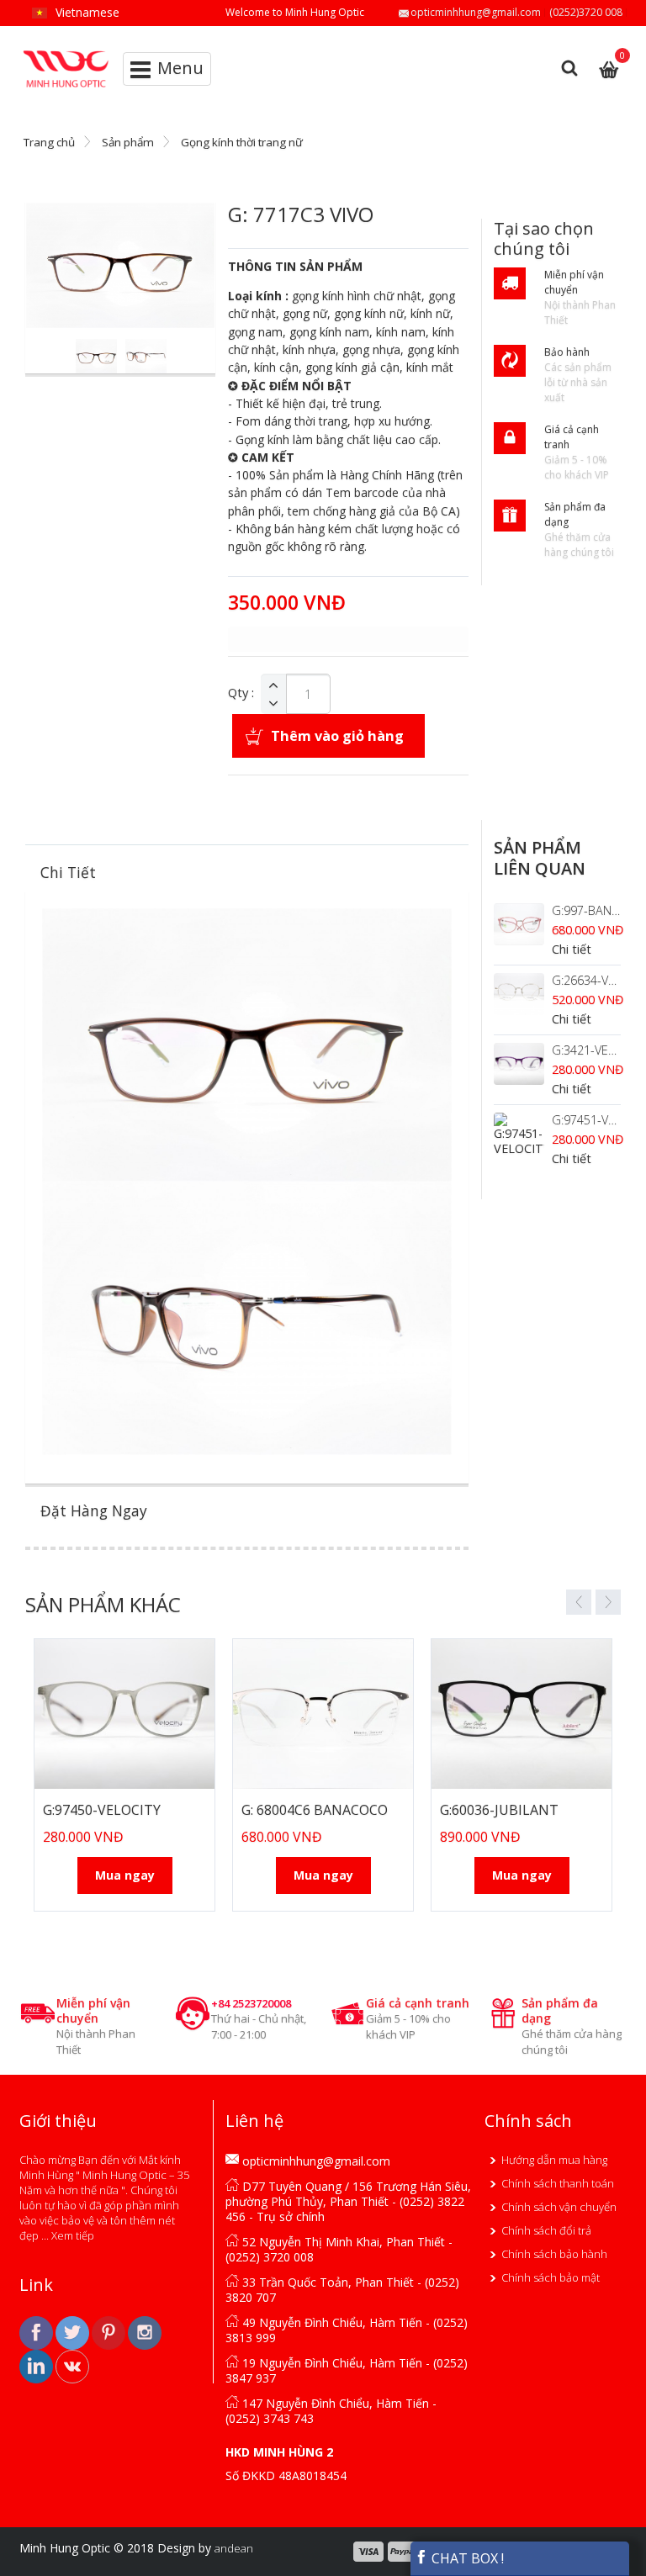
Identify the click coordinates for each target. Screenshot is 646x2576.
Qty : (241, 693)
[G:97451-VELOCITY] (519, 1135)
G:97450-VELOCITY (102, 1810)
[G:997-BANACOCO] (519, 924)
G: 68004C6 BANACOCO (315, 1810)
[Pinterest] (110, 2331)
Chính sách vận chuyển (559, 2207)
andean (234, 2548)
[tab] (247, 873)
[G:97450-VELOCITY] (124, 1714)
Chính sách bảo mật (551, 2277)
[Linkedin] (37, 2365)
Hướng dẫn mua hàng (554, 2160)
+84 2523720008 (251, 2003)
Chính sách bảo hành (554, 2254)
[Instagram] (145, 2331)
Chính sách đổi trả (546, 2230)
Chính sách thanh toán (558, 2183)
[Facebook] (37, 2331)
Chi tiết (572, 949)
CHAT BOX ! (466, 2558)
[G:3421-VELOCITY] (519, 1064)
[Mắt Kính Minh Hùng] (67, 58)
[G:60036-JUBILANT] (522, 1714)
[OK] (72, 2365)
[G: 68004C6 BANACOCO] (323, 1714)
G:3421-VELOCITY (598, 1050)
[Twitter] (74, 2331)
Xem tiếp (73, 2235)
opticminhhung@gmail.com (476, 12)
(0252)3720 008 (586, 12)
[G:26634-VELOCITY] (519, 994)
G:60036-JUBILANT (499, 1810)
